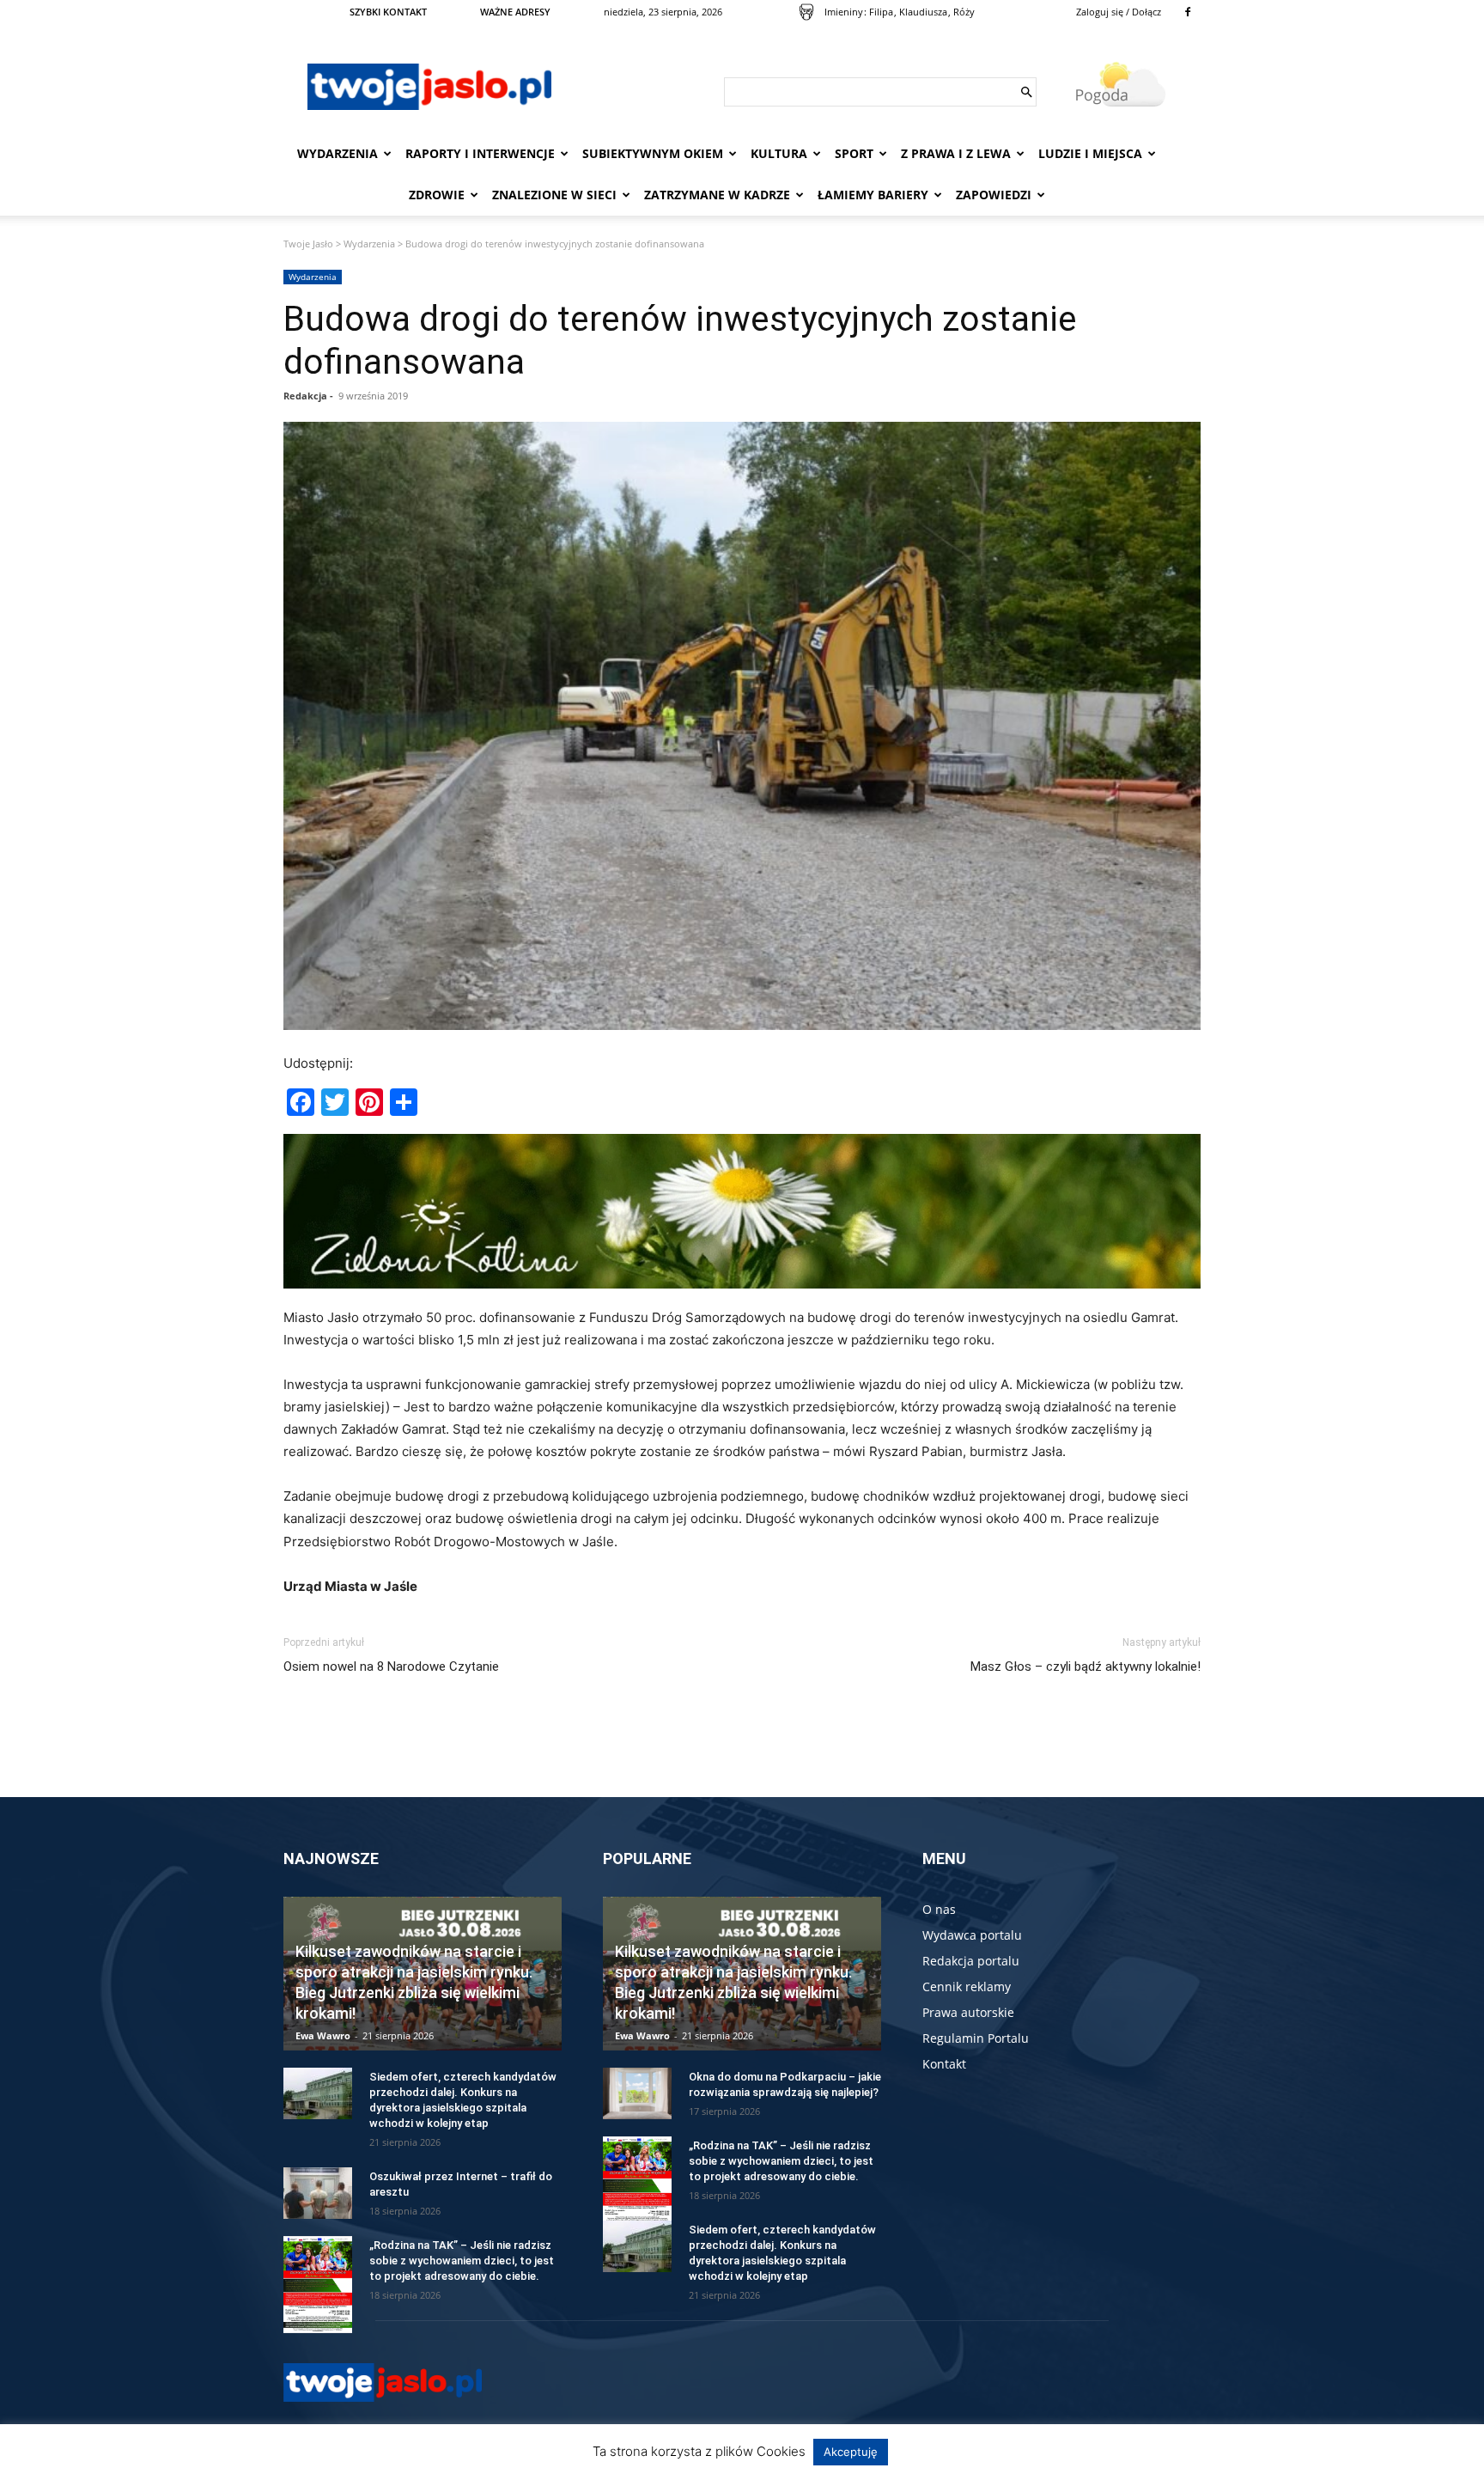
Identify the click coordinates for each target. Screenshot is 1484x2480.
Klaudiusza (923, 12)
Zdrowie (437, 195)
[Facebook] (1188, 12)
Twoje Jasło (308, 244)
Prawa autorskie (968, 2012)
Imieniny (844, 12)
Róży (964, 12)
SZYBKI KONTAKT (388, 12)
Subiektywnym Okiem (653, 153)
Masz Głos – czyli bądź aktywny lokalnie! (1086, 1667)
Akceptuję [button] (851, 2452)
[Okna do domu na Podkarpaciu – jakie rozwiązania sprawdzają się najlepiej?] (637, 2093)
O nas (939, 1909)
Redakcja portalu (971, 1961)
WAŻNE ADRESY (515, 12)
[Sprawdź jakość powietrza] (806, 12)
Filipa (881, 12)
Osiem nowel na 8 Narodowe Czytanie (391, 1667)
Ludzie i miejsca (1090, 153)
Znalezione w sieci (554, 195)
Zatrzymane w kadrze (717, 195)
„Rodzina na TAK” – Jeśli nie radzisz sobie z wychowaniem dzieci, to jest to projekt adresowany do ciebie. (462, 2261)
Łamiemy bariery (873, 195)
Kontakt (944, 2064)
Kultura (779, 153)
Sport (854, 153)
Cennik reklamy (967, 1986)
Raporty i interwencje (480, 153)
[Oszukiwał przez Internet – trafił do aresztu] (318, 2193)
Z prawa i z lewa (956, 153)
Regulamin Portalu (976, 2038)
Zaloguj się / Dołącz (1119, 12)
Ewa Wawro (323, 2035)
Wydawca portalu (972, 1935)
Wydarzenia (338, 153)
